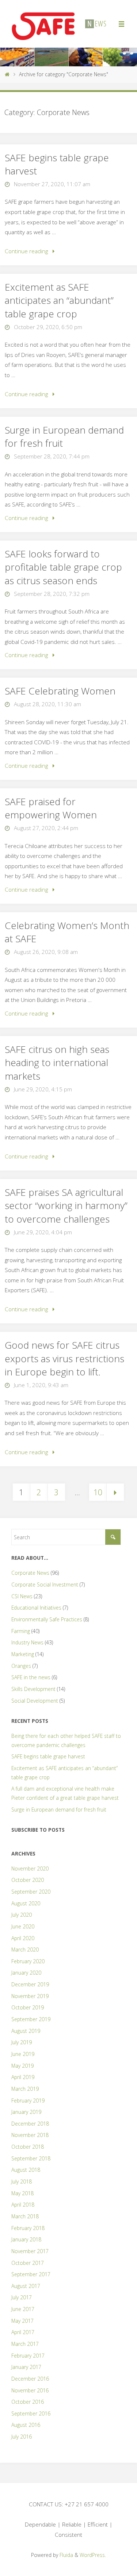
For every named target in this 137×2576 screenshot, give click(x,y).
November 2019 (30, 1996)
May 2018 (22, 2193)
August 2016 (26, 2425)
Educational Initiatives (36, 1608)
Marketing (23, 1654)
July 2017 (22, 2297)
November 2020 (30, 1869)
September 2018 (31, 2158)
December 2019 (30, 1984)
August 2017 (26, 2286)
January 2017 (26, 2367)
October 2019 (28, 2007)
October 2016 (28, 2402)
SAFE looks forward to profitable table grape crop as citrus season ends (63, 567)
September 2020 (31, 1892)
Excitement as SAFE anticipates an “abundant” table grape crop (59, 300)
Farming (21, 1631)
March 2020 (25, 1949)
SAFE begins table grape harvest (57, 164)
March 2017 (25, 2344)
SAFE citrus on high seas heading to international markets (57, 1063)
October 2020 (28, 1880)
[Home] (7, 74)
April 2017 (23, 2332)
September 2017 (31, 2274)
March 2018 (25, 2216)
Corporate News (30, 1573)
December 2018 (30, 2124)
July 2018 (22, 2181)
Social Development (35, 1701)
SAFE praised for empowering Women (51, 808)
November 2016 (30, 2390)
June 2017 (23, 2309)
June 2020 (23, 1926)
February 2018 (28, 2228)
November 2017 (30, 2251)
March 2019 (25, 2089)
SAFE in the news (31, 1677)
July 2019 (22, 2042)
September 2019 (31, 2019)
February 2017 (28, 2356)
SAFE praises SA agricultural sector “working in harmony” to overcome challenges (66, 1206)
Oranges (21, 1666)
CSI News (22, 1596)
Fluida (66, 2555)
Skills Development (33, 1689)
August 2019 (26, 2031)
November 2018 (30, 2135)
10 (98, 1492)
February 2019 (28, 2100)
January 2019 (26, 2112)
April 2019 (23, 2077)
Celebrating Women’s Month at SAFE (67, 932)
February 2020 (28, 1961)
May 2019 (22, 2066)
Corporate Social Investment (45, 1584)
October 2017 (28, 2263)
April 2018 (23, 2205)
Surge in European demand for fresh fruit (64, 436)
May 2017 (22, 2321)
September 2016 (31, 2413)
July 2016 (22, 2437)
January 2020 (26, 1973)
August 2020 (26, 1903)
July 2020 (22, 1915)
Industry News (27, 1642)
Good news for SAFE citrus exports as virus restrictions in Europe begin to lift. (64, 1358)
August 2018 (26, 2170)
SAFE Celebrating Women (60, 691)
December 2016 (30, 2379)
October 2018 (28, 2147)
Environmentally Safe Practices (47, 1619)
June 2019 (23, 2054)
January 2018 (26, 2239)
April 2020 (23, 1938)
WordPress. (93, 2555)
